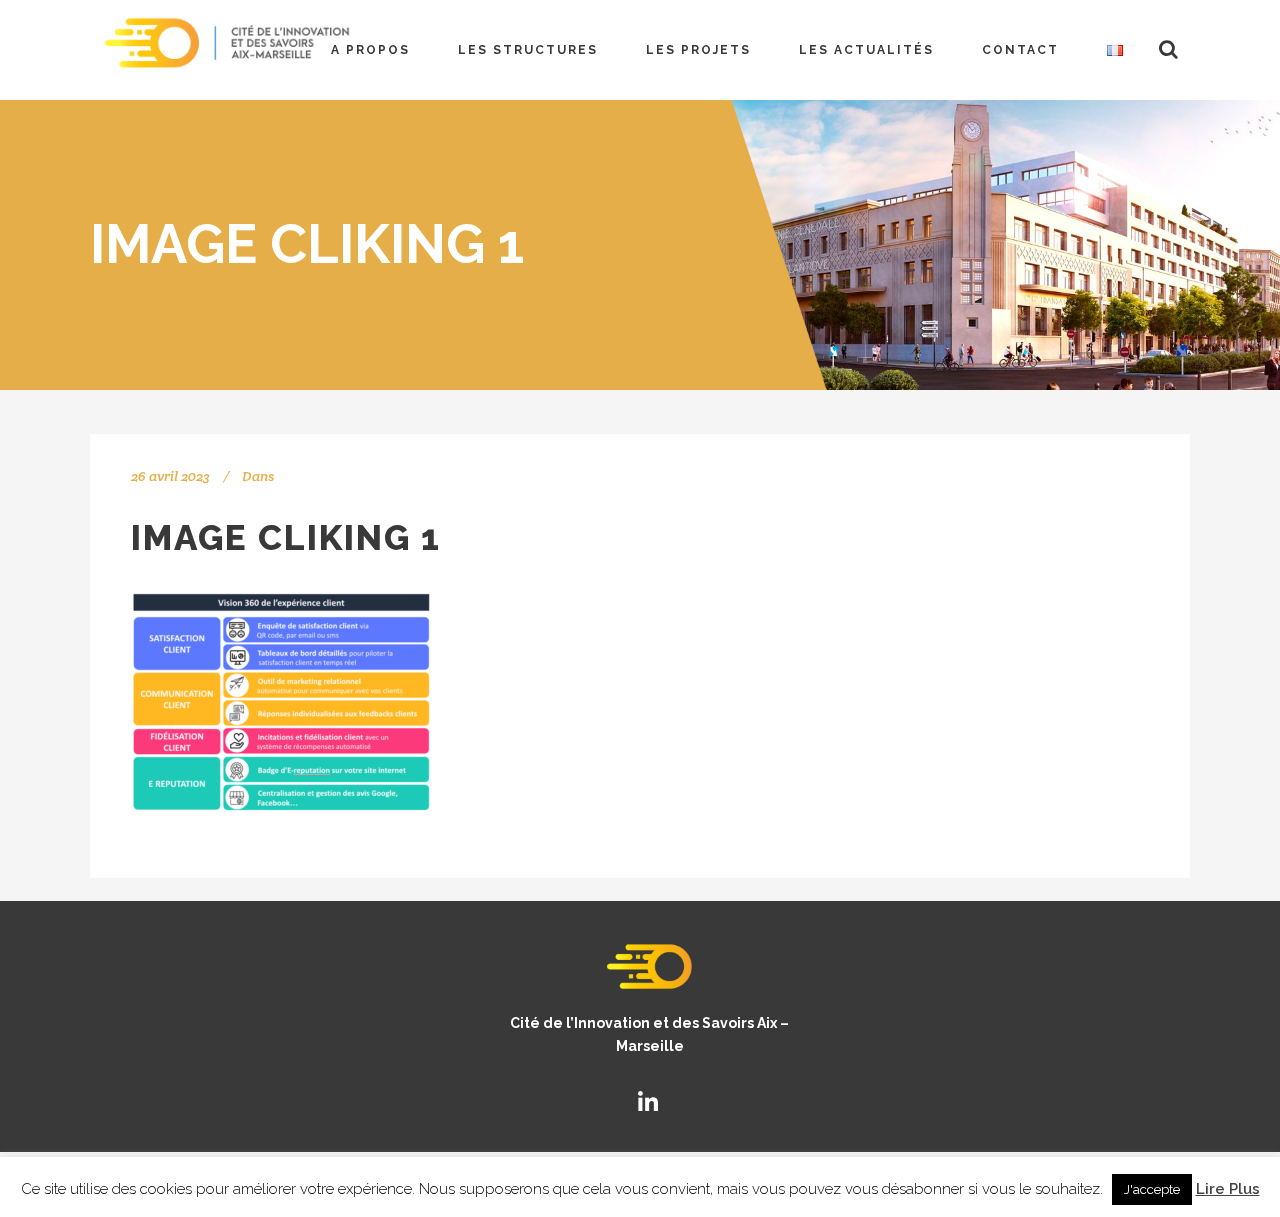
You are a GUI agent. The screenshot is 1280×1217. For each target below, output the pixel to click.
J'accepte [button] (1152, 1189)
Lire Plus (1228, 1189)
